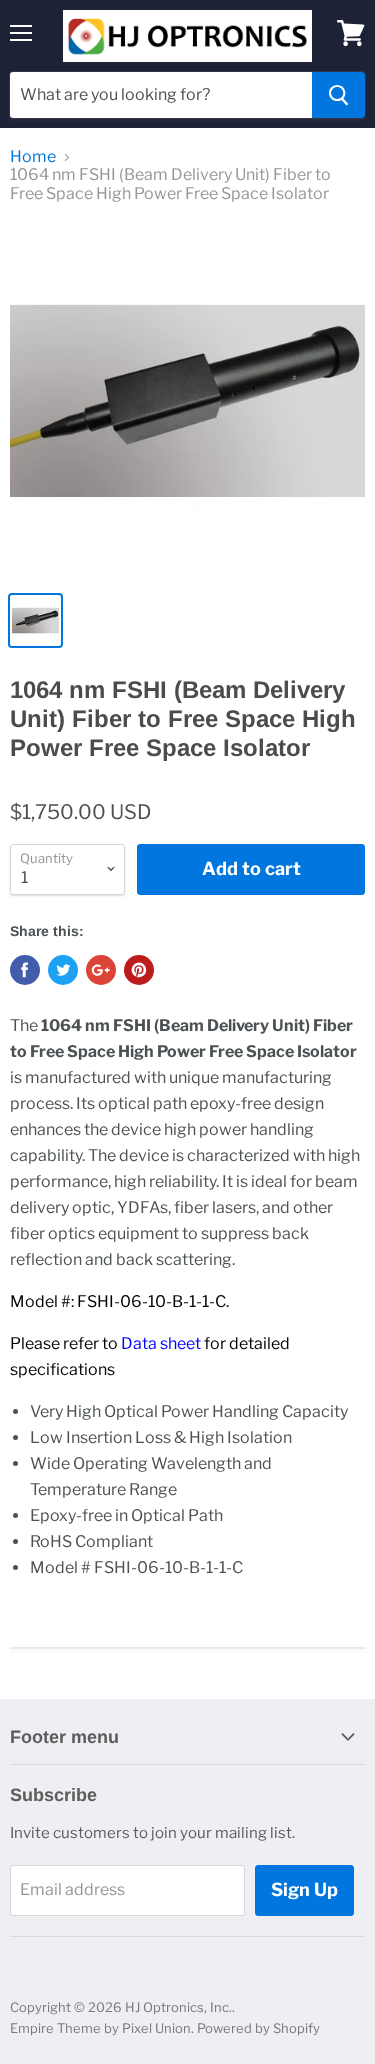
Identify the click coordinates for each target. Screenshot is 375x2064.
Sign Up (304, 1889)
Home (33, 157)
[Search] (338, 95)
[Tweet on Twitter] (63, 970)
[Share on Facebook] (25, 970)
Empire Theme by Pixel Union (100, 2028)
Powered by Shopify (258, 2028)
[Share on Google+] (101, 970)
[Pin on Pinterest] (139, 970)
